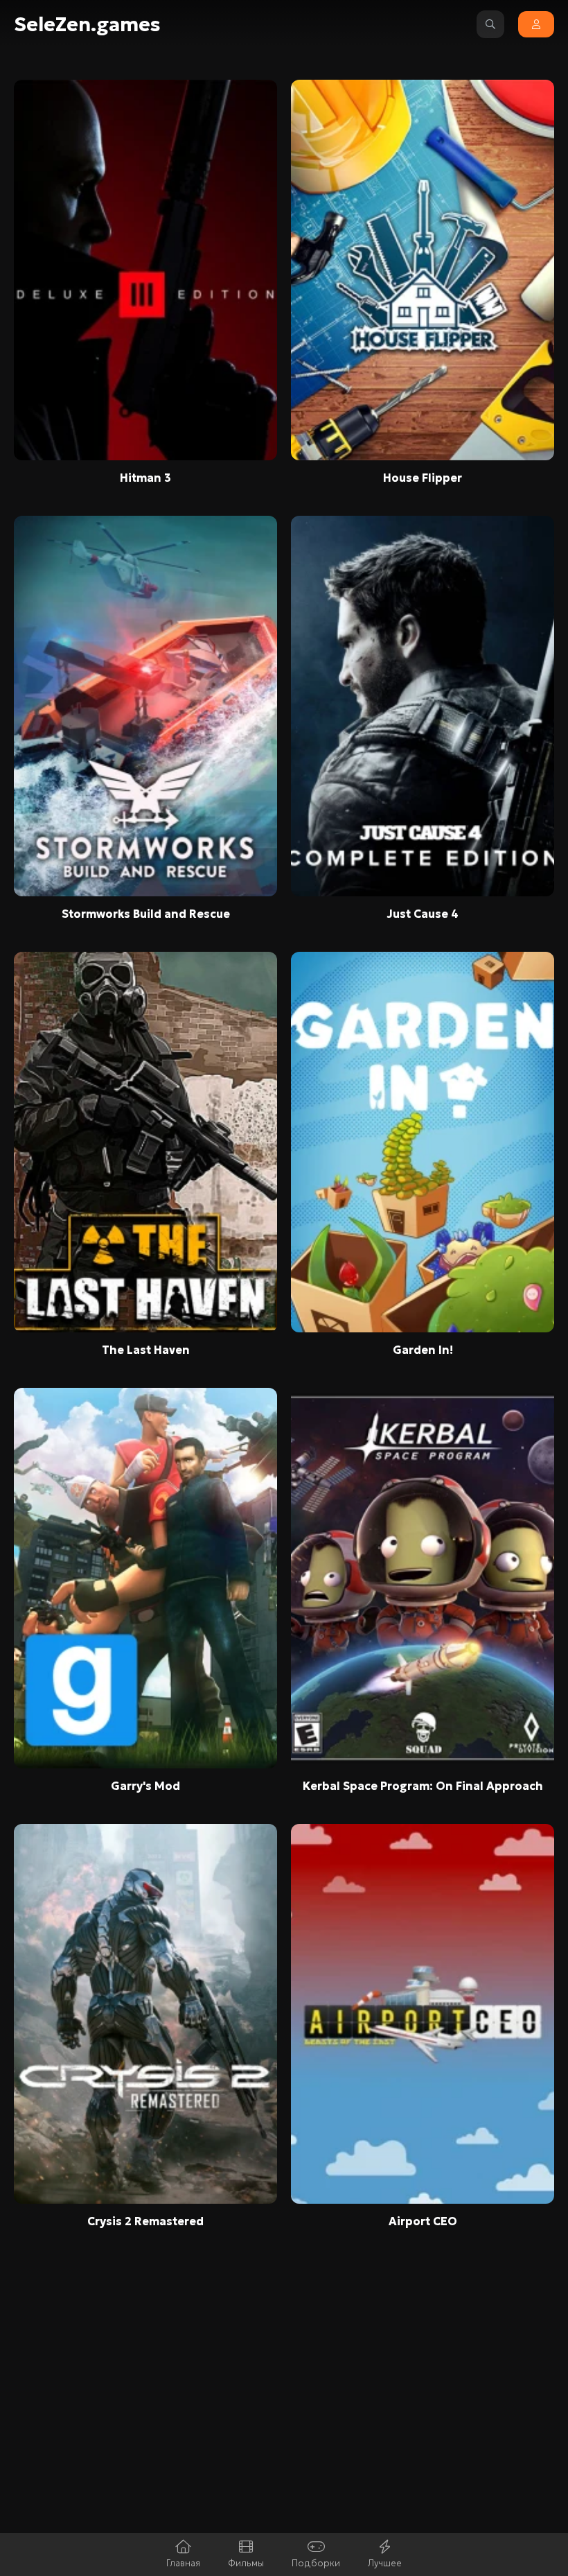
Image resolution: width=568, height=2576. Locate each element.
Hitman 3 (145, 478)
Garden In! (423, 1350)
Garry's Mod (145, 1786)
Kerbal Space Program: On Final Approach (423, 1786)
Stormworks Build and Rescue (146, 914)
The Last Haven (146, 1350)
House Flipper (423, 478)
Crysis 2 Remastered (145, 2221)
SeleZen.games (87, 25)
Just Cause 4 (423, 914)
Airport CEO (423, 2221)
